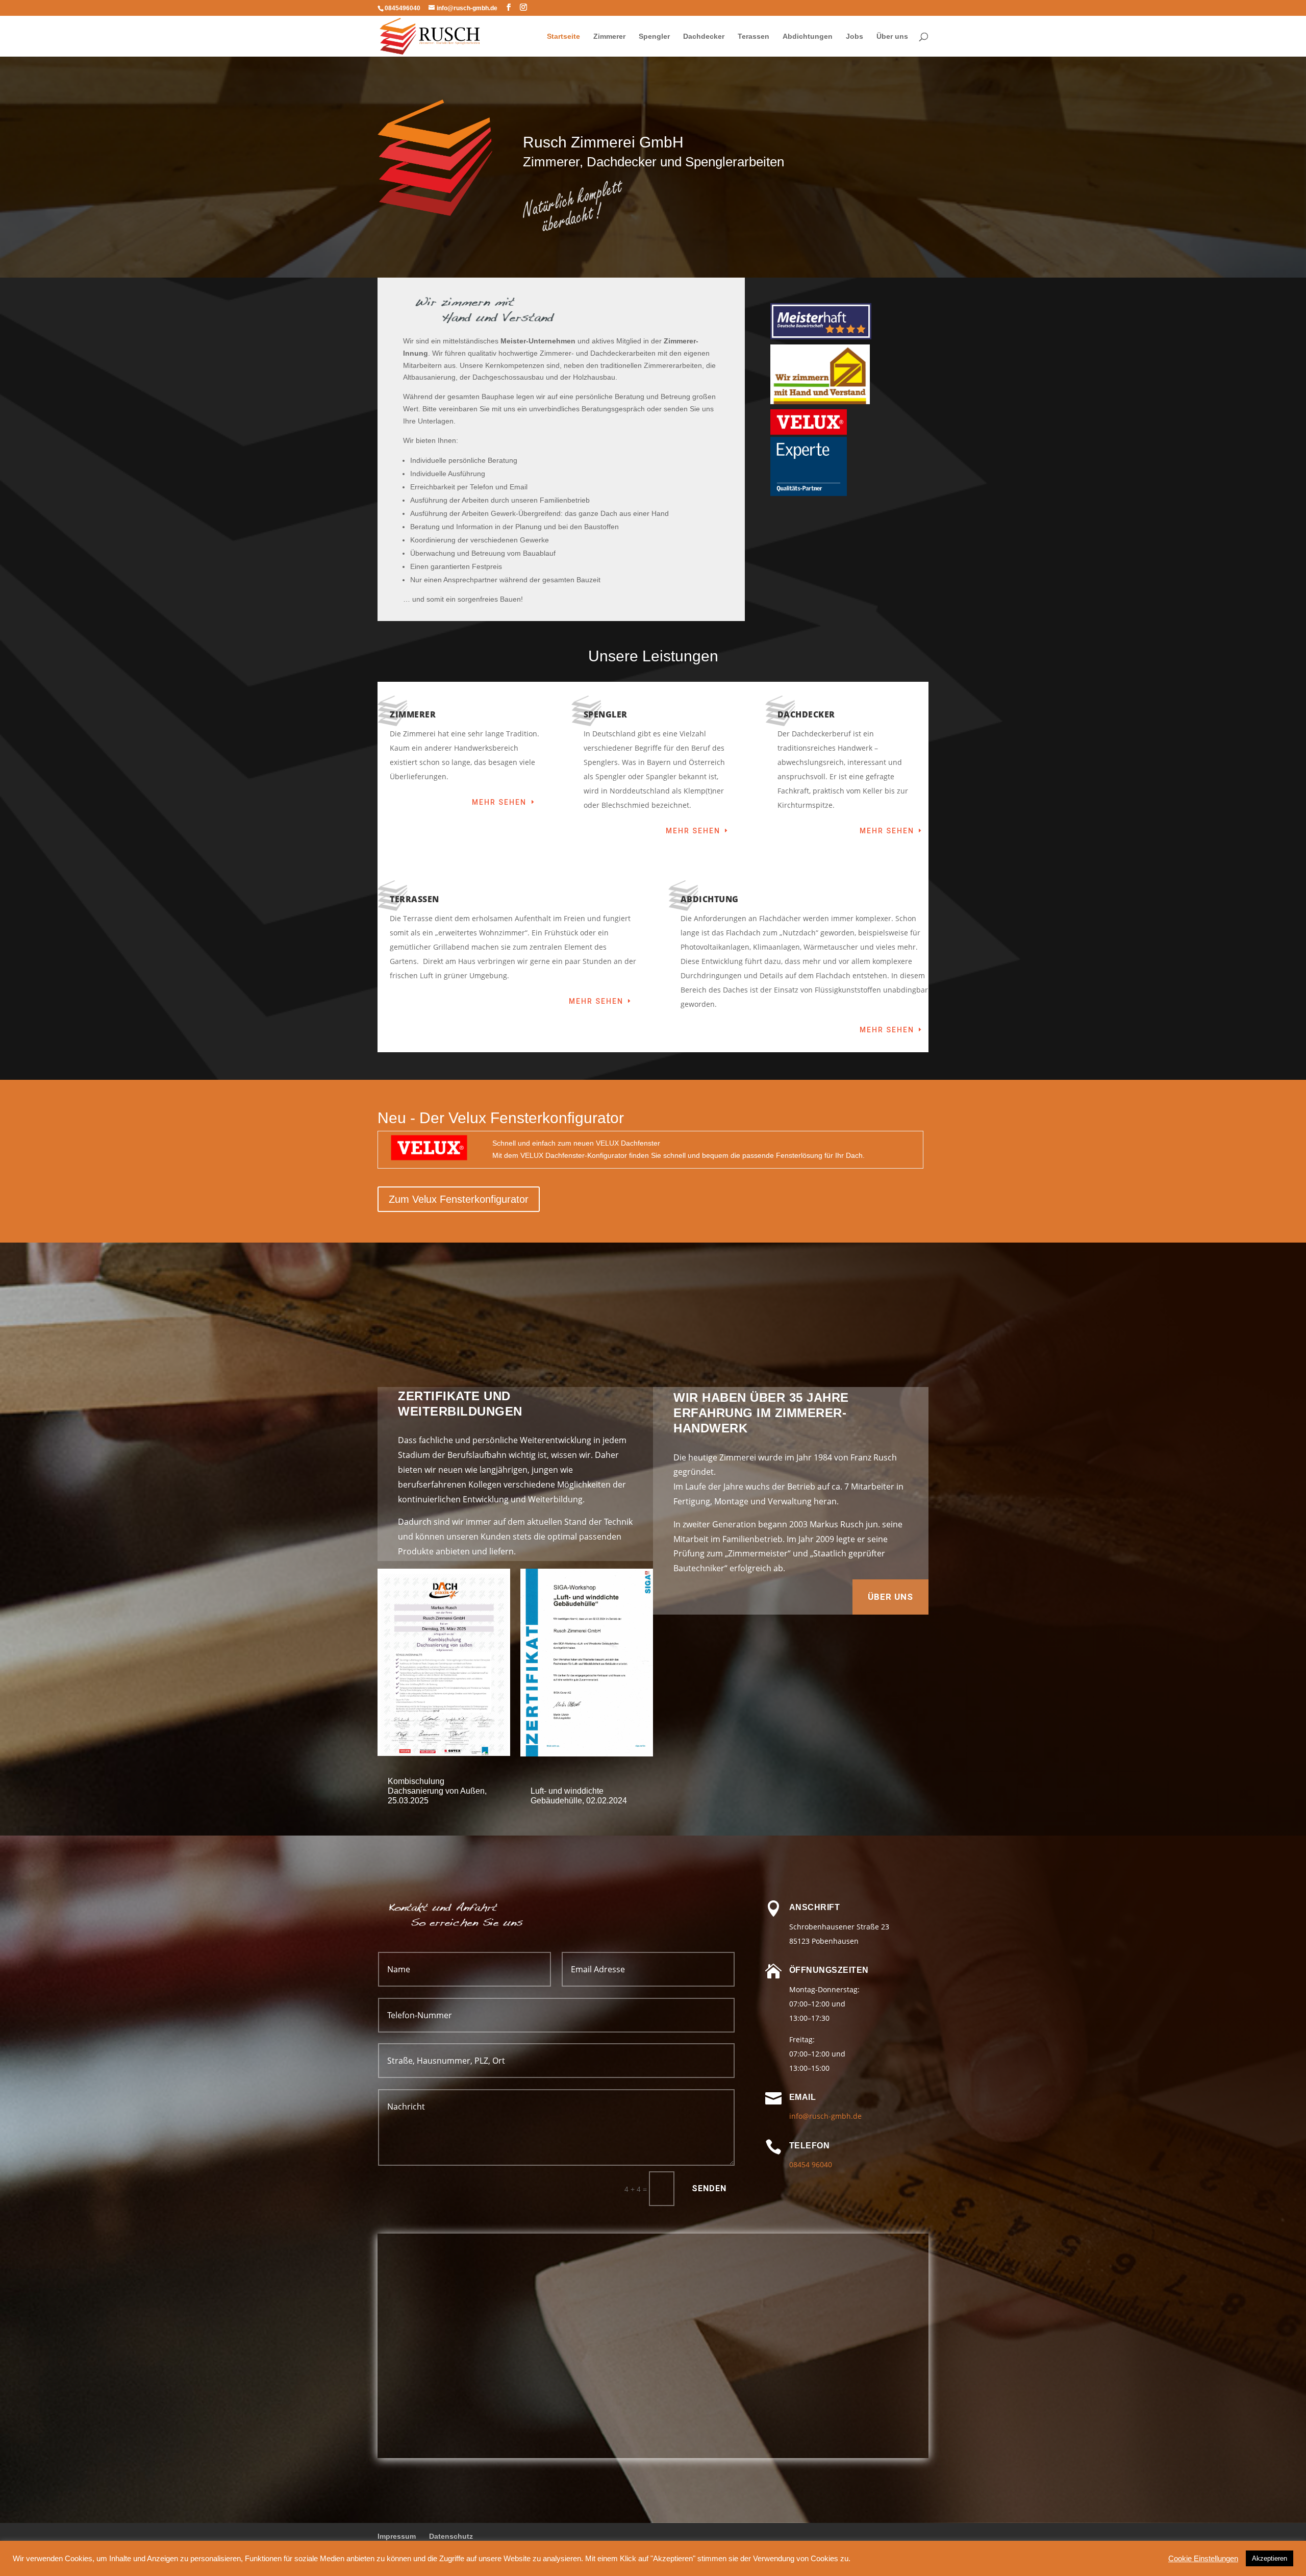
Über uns (892, 36)
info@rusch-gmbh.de (825, 2116)
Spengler (654, 36)
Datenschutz (451, 2536)
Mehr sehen (499, 802)
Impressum (397, 2536)
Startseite (563, 36)
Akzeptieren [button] (1270, 2558)
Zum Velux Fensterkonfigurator (459, 1199)
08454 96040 (811, 2164)
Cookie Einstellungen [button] (1203, 2559)
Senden (709, 2188)
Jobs (855, 36)
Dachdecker (704, 36)
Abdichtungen (808, 36)
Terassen (754, 36)
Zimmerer (609, 36)
